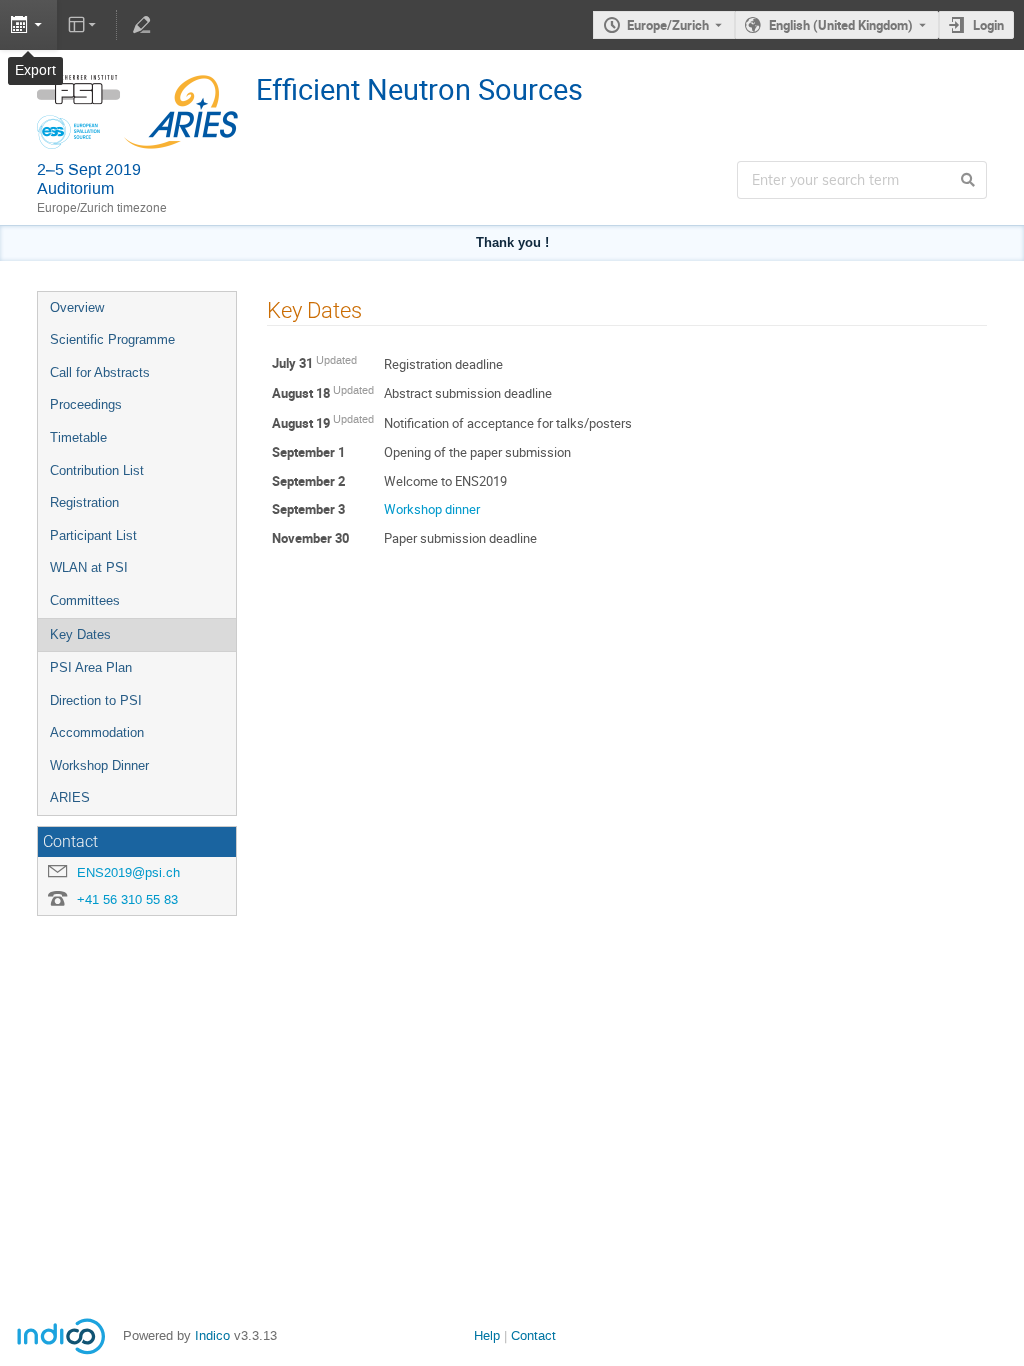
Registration (84, 502)
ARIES (70, 797)
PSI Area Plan (91, 667)
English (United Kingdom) (841, 25)
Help (487, 1335)
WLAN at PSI (89, 567)
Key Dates (80, 634)
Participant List (93, 535)
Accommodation (97, 732)
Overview (77, 307)
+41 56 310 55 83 (127, 899)
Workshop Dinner (99, 765)
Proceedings (86, 404)
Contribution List (97, 470)
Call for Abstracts (100, 372)
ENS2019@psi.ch (128, 872)
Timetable (78, 437)
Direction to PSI (96, 700)
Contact (533, 1335)
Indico (212, 1335)
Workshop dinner (432, 509)
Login (988, 25)
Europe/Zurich (668, 25)
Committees (85, 600)
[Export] (28, 25)
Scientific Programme (112, 339)
